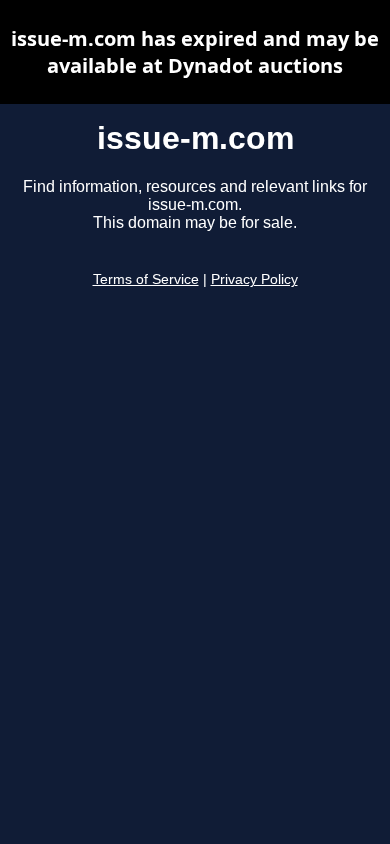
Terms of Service (146, 279)
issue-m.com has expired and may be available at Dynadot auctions (195, 52)
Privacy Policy (254, 279)
